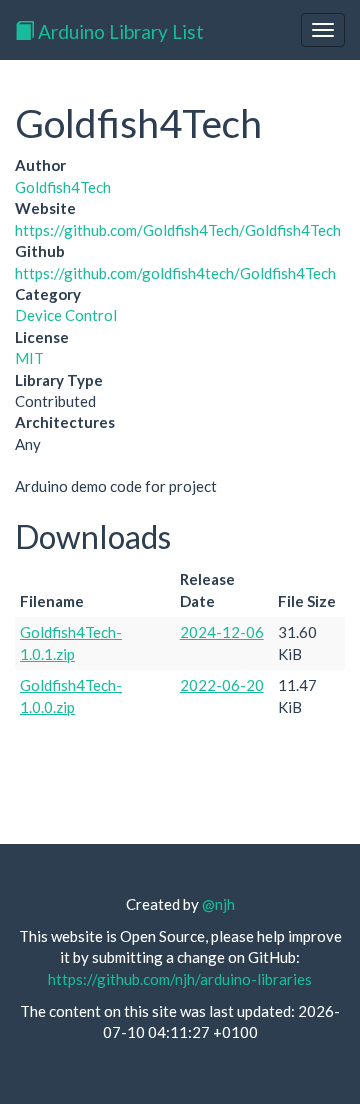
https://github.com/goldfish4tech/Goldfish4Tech (175, 273)
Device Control (66, 315)
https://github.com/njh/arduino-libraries (180, 979)
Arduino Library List (119, 31)
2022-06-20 (222, 685)
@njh (218, 904)
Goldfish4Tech (63, 187)
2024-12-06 (222, 632)
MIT (29, 358)
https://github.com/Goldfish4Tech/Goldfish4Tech (178, 230)
